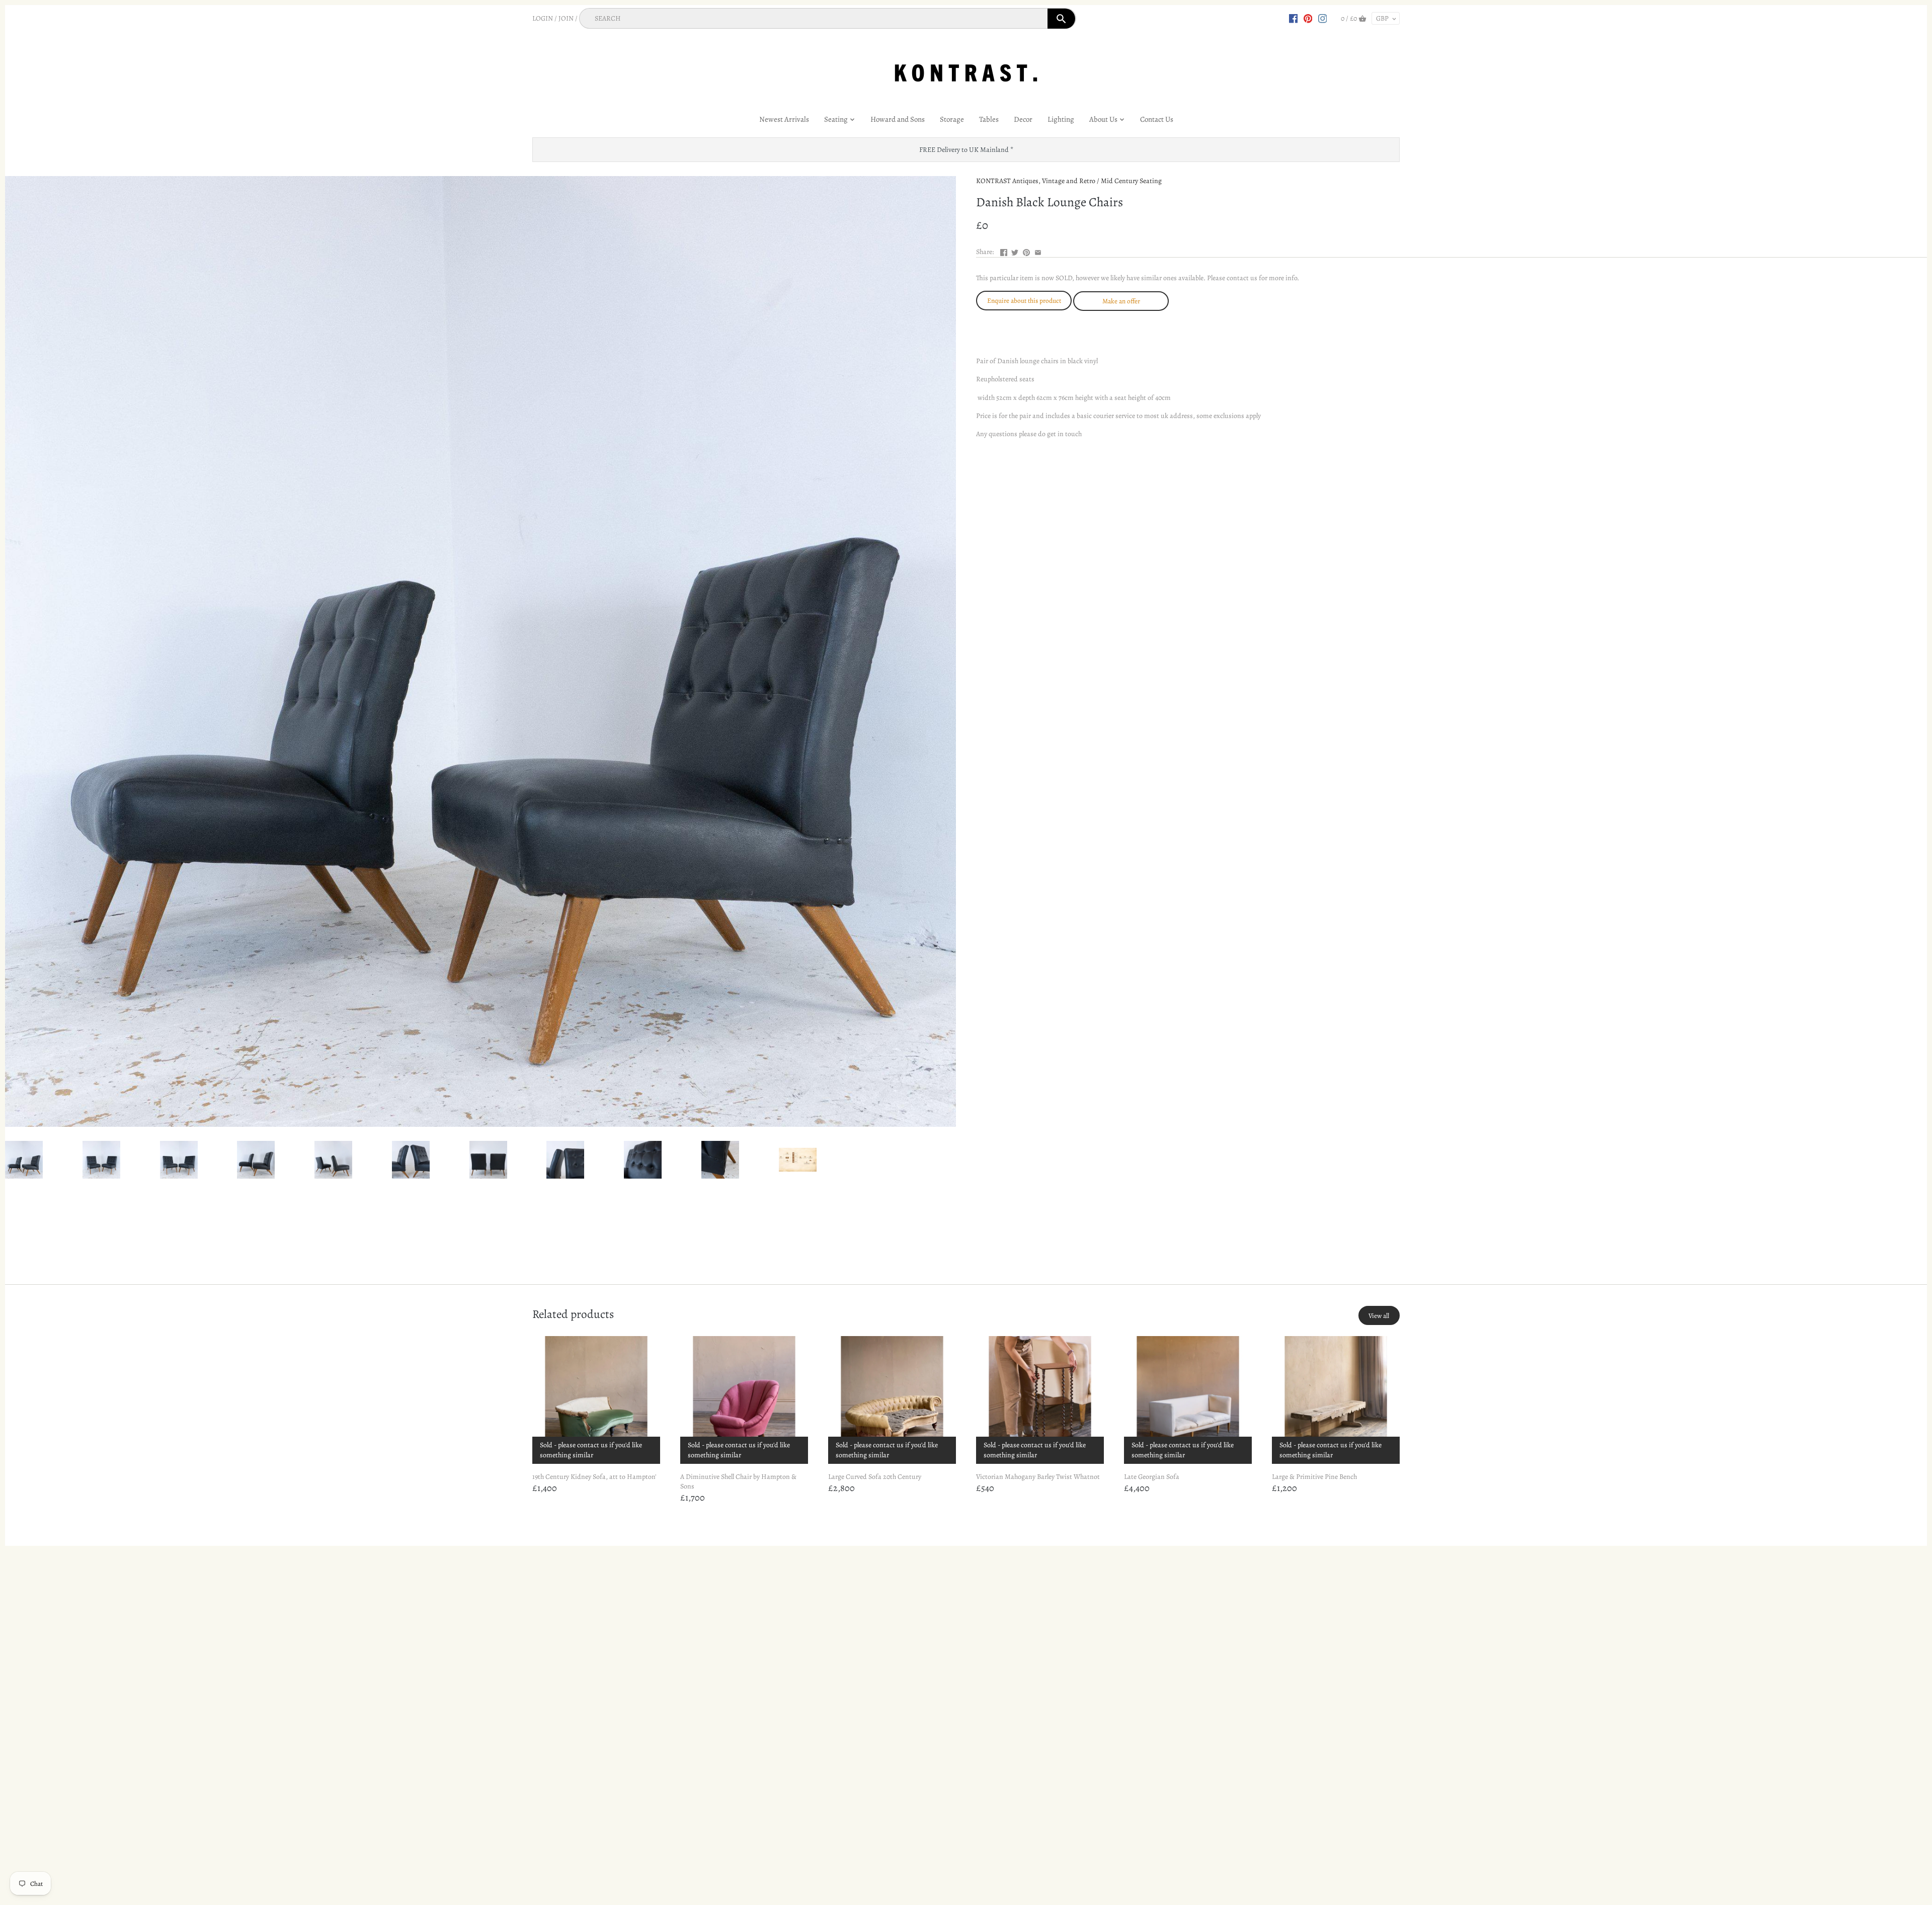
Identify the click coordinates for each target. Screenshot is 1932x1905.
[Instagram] (1323, 18)
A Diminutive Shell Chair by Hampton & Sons (738, 1482)
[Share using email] (1038, 251)
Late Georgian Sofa (1152, 1477)
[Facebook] (1294, 18)
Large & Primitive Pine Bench (1314, 1477)
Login (543, 18)
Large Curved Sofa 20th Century (875, 1477)
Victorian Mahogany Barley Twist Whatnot (1038, 1477)
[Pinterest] (1308, 18)
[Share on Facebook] (1004, 251)
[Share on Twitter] (1015, 251)
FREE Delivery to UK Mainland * (966, 150)
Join (566, 18)
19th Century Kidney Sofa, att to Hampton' (594, 1477)
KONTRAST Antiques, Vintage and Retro (1036, 181)
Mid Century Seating (1131, 181)
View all (1379, 1316)
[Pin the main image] (1026, 251)
